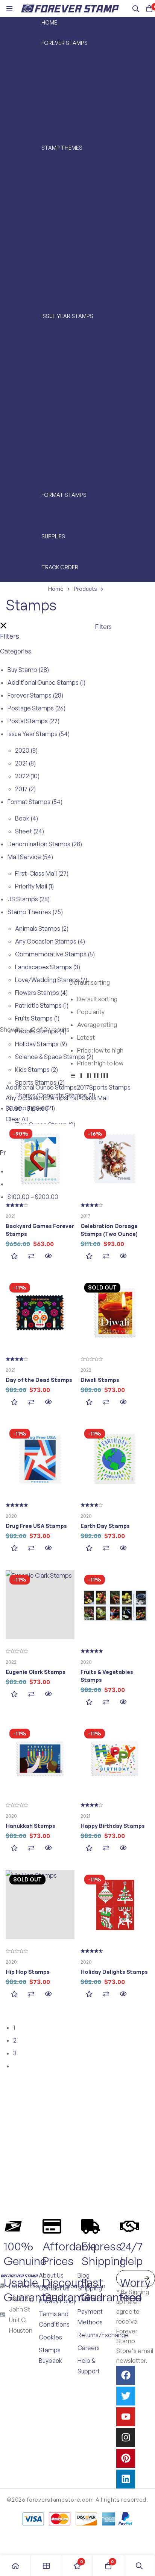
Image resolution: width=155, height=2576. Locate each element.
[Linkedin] (126, 2479)
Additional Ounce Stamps (46, 682)
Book (27, 818)
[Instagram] (126, 2438)
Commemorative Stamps (55, 954)
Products (85, 589)
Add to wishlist (14, 1256)
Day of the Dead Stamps (39, 1380)
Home (56, 589)
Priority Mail (34, 886)
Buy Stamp (28, 670)
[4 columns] (97, 1077)
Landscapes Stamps (48, 967)
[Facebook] (126, 2375)
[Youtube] (126, 2417)
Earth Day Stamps (105, 1526)
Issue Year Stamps (39, 734)
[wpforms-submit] (147, 2279)
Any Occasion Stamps (50, 941)
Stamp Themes (35, 912)
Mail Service (30, 857)
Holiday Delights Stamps (114, 1972)
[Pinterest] (126, 2458)
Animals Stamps (42, 928)
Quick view (48, 1256)
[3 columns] (89, 1077)
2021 (25, 763)
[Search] (136, 9)
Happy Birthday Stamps (113, 1826)
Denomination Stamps (45, 844)
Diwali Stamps (100, 1380)
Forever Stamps (35, 695)
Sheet (30, 831)
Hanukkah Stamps (30, 1826)
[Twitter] (126, 2396)
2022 (27, 776)
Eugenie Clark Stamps (36, 1672)
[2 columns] (81, 1077)
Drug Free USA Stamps (36, 1526)
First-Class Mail (42, 873)
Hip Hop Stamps (28, 1972)
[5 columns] (105, 1077)
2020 (26, 750)
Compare (31, 1256)
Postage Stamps (36, 708)
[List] (73, 1077)
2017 (25, 789)
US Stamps (29, 899)
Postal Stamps (33, 721)
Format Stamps (35, 802)
